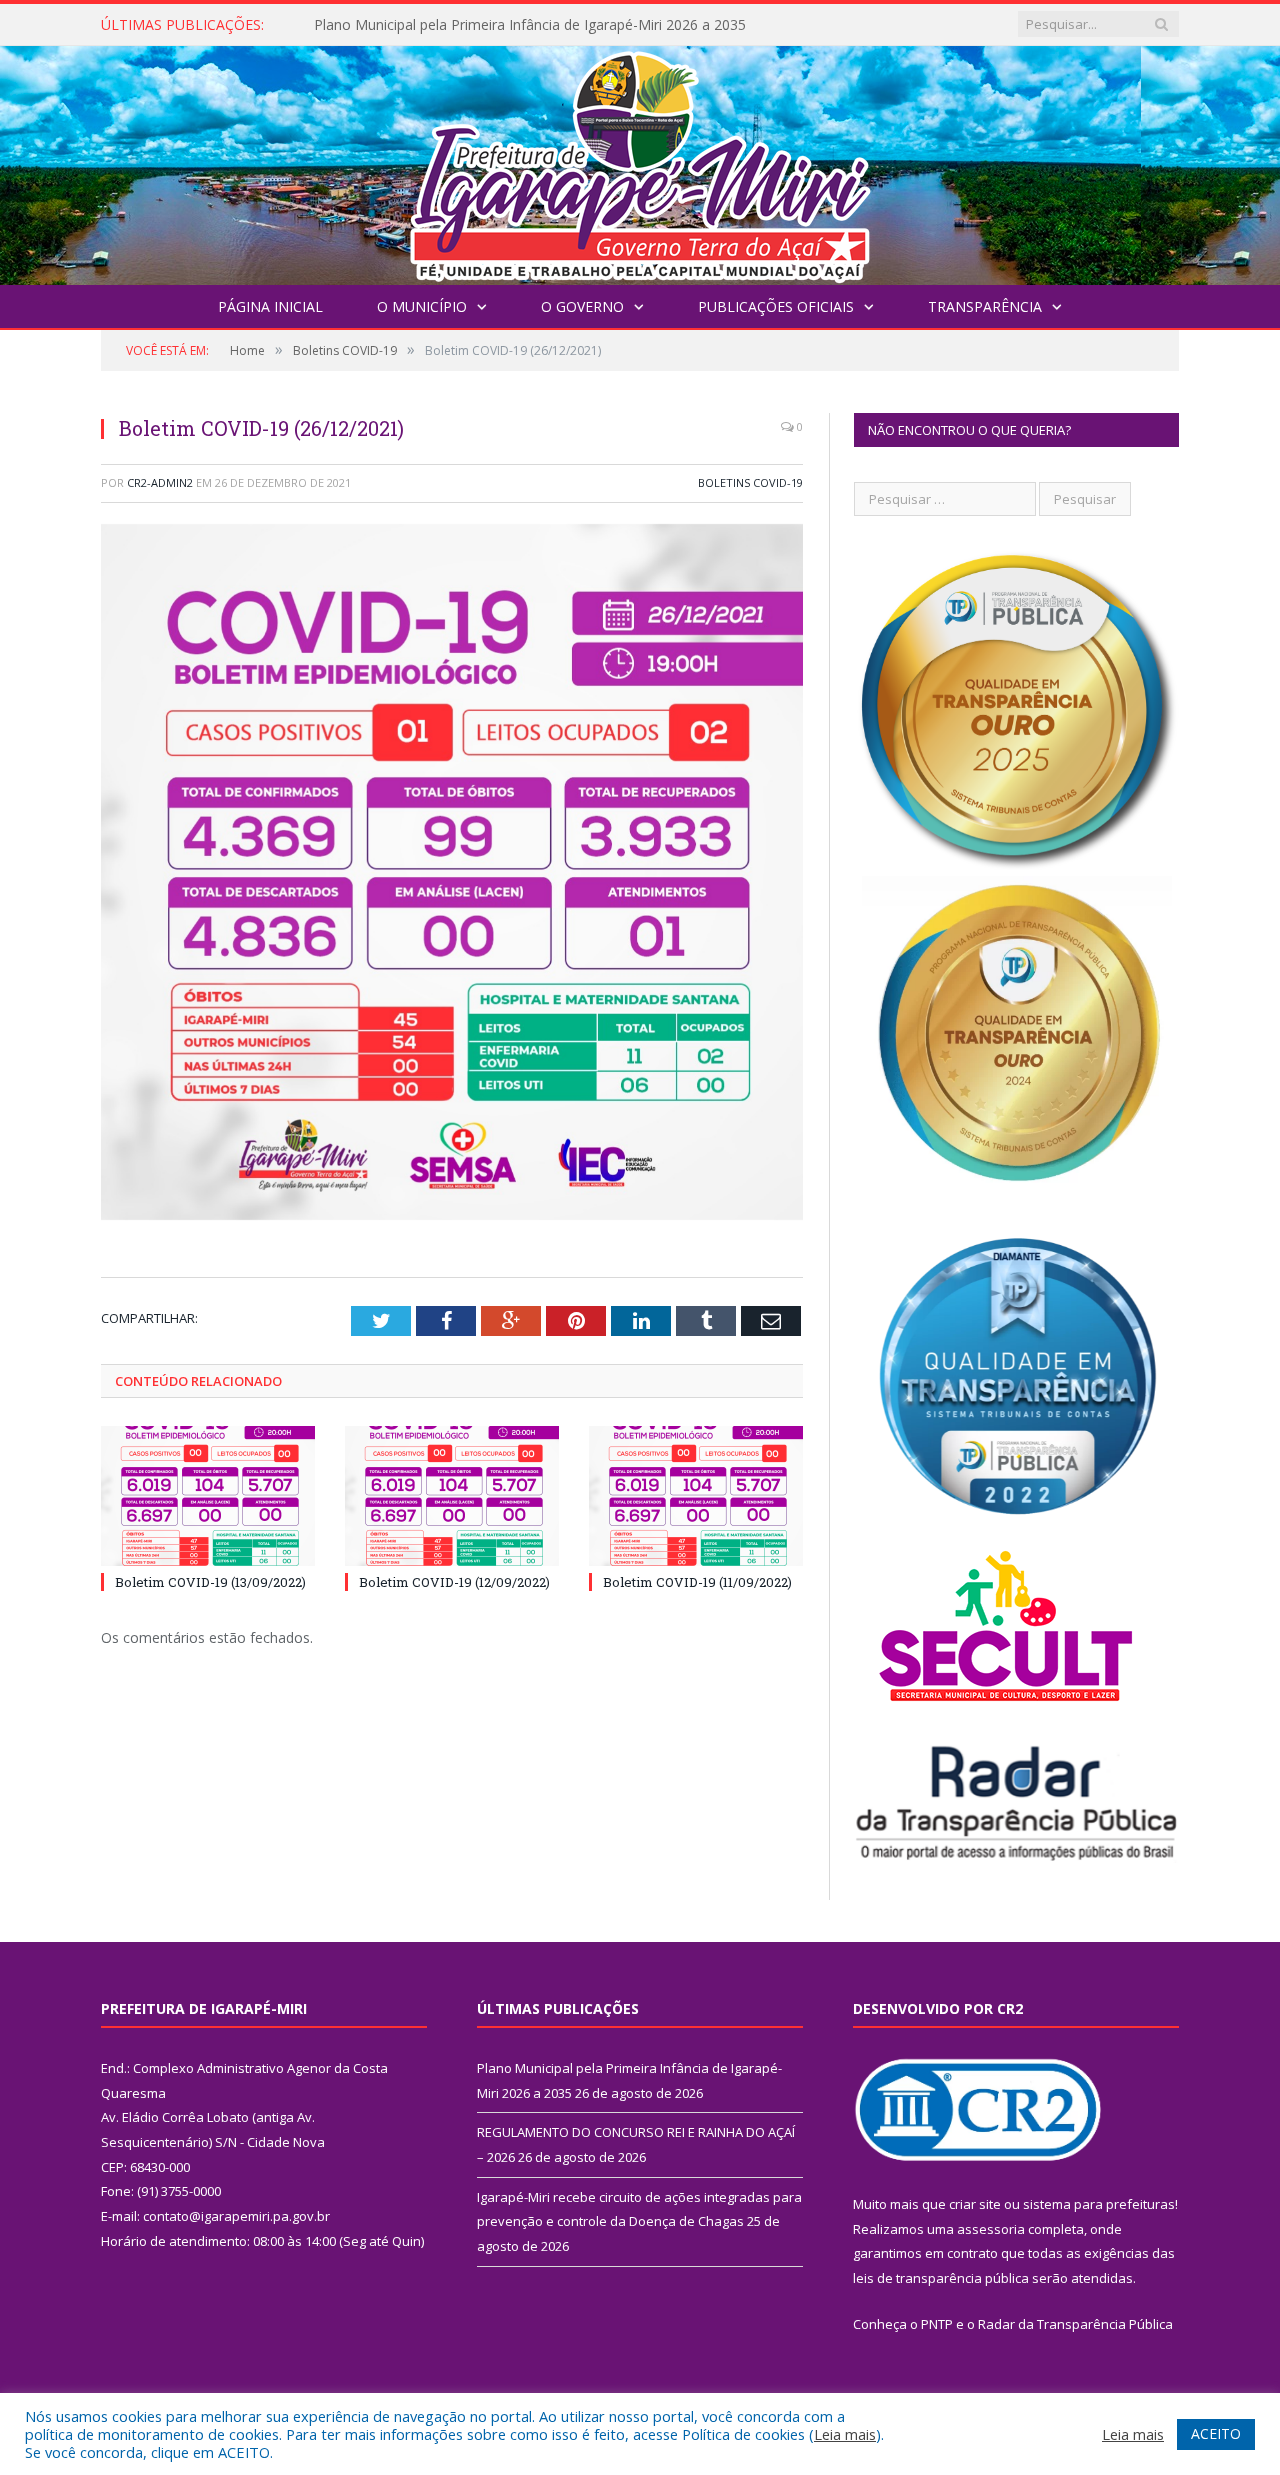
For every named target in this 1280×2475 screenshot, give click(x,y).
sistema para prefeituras (1099, 2204)
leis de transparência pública (941, 2278)
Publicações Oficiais (776, 306)
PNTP (937, 2324)
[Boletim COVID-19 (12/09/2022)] (452, 1496)
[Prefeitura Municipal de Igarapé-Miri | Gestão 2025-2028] (640, 160)
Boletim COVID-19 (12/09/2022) (454, 1582)
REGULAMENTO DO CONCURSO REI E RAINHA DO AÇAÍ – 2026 (522, 25)
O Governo (582, 306)
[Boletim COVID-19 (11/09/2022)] (696, 1496)
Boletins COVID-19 (750, 482)
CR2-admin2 (160, 482)
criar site (975, 2204)
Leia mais (845, 2434)
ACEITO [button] (1216, 2433)
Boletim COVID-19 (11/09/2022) (697, 1582)
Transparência (985, 306)
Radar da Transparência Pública (1075, 2324)
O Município (422, 306)
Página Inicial (270, 306)
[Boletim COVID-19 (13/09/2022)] (208, 1496)
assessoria (991, 2229)
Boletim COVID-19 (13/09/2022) (210, 1582)
